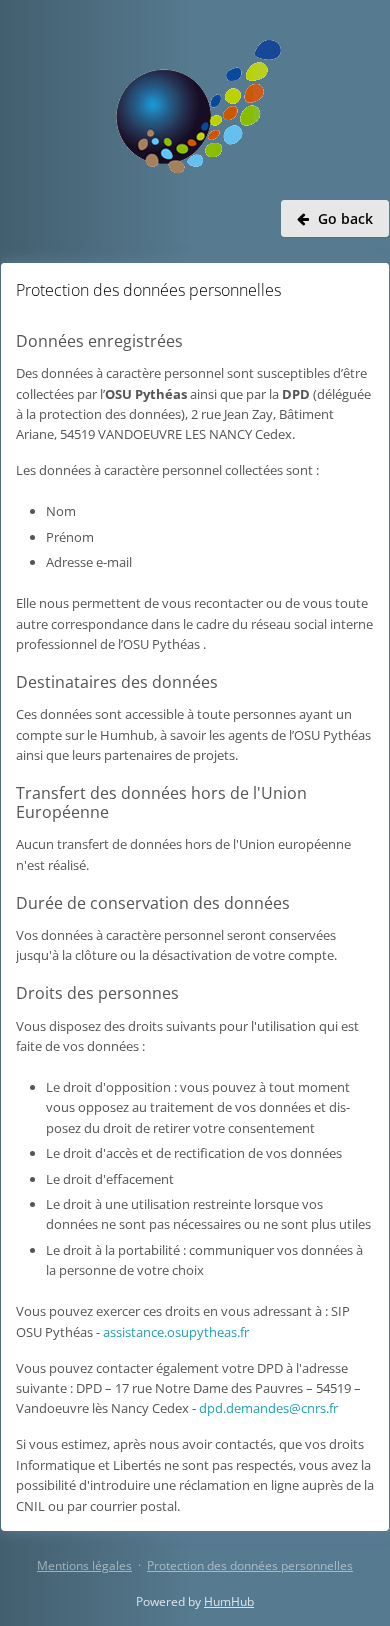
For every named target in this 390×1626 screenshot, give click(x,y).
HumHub (229, 1601)
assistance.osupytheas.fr (176, 1332)
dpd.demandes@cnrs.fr (268, 1408)
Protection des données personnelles (250, 1565)
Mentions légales (84, 1565)
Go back (345, 218)
